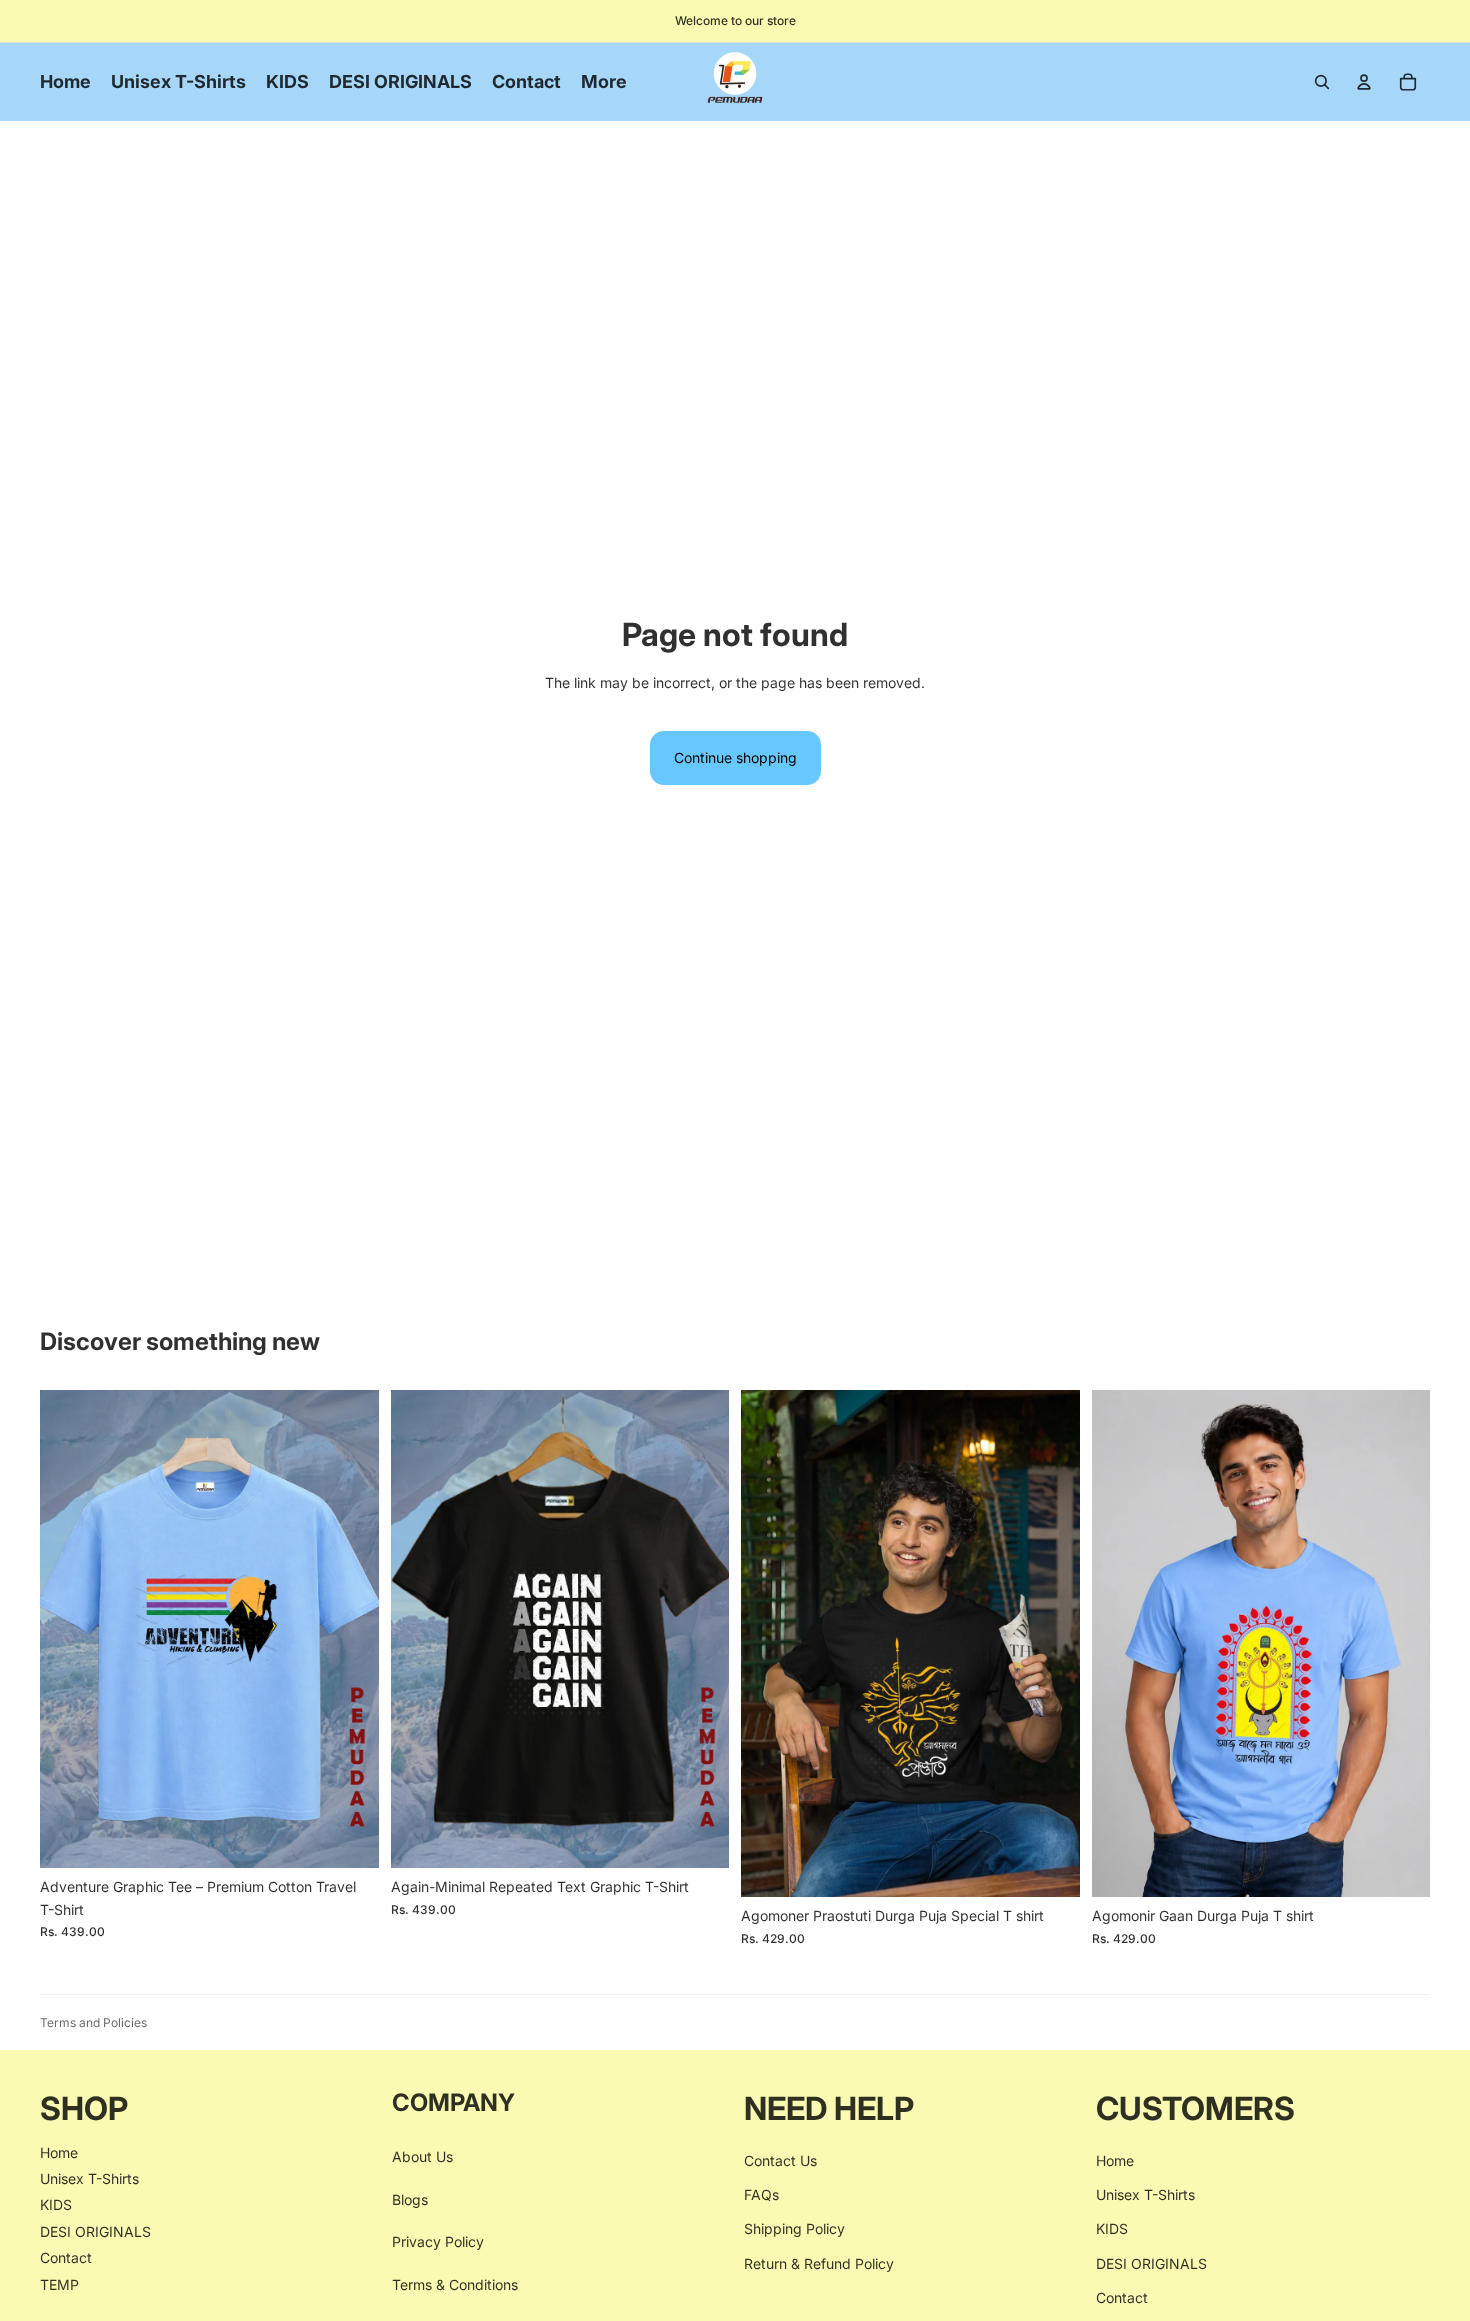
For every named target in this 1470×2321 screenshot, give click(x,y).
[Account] (1364, 82)
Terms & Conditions (455, 2284)
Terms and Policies (93, 2022)
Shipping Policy (794, 2228)
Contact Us (780, 2160)
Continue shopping (735, 757)
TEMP (59, 2284)
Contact (66, 2257)
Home (59, 2152)
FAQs (761, 2194)
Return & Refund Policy (819, 2263)
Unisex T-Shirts (89, 2178)
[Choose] (348, 1838)
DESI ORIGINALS (95, 2231)
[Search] (1322, 82)
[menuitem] (604, 82)
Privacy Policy (438, 2241)
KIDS (56, 2204)
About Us (422, 2156)
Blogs (410, 2199)
